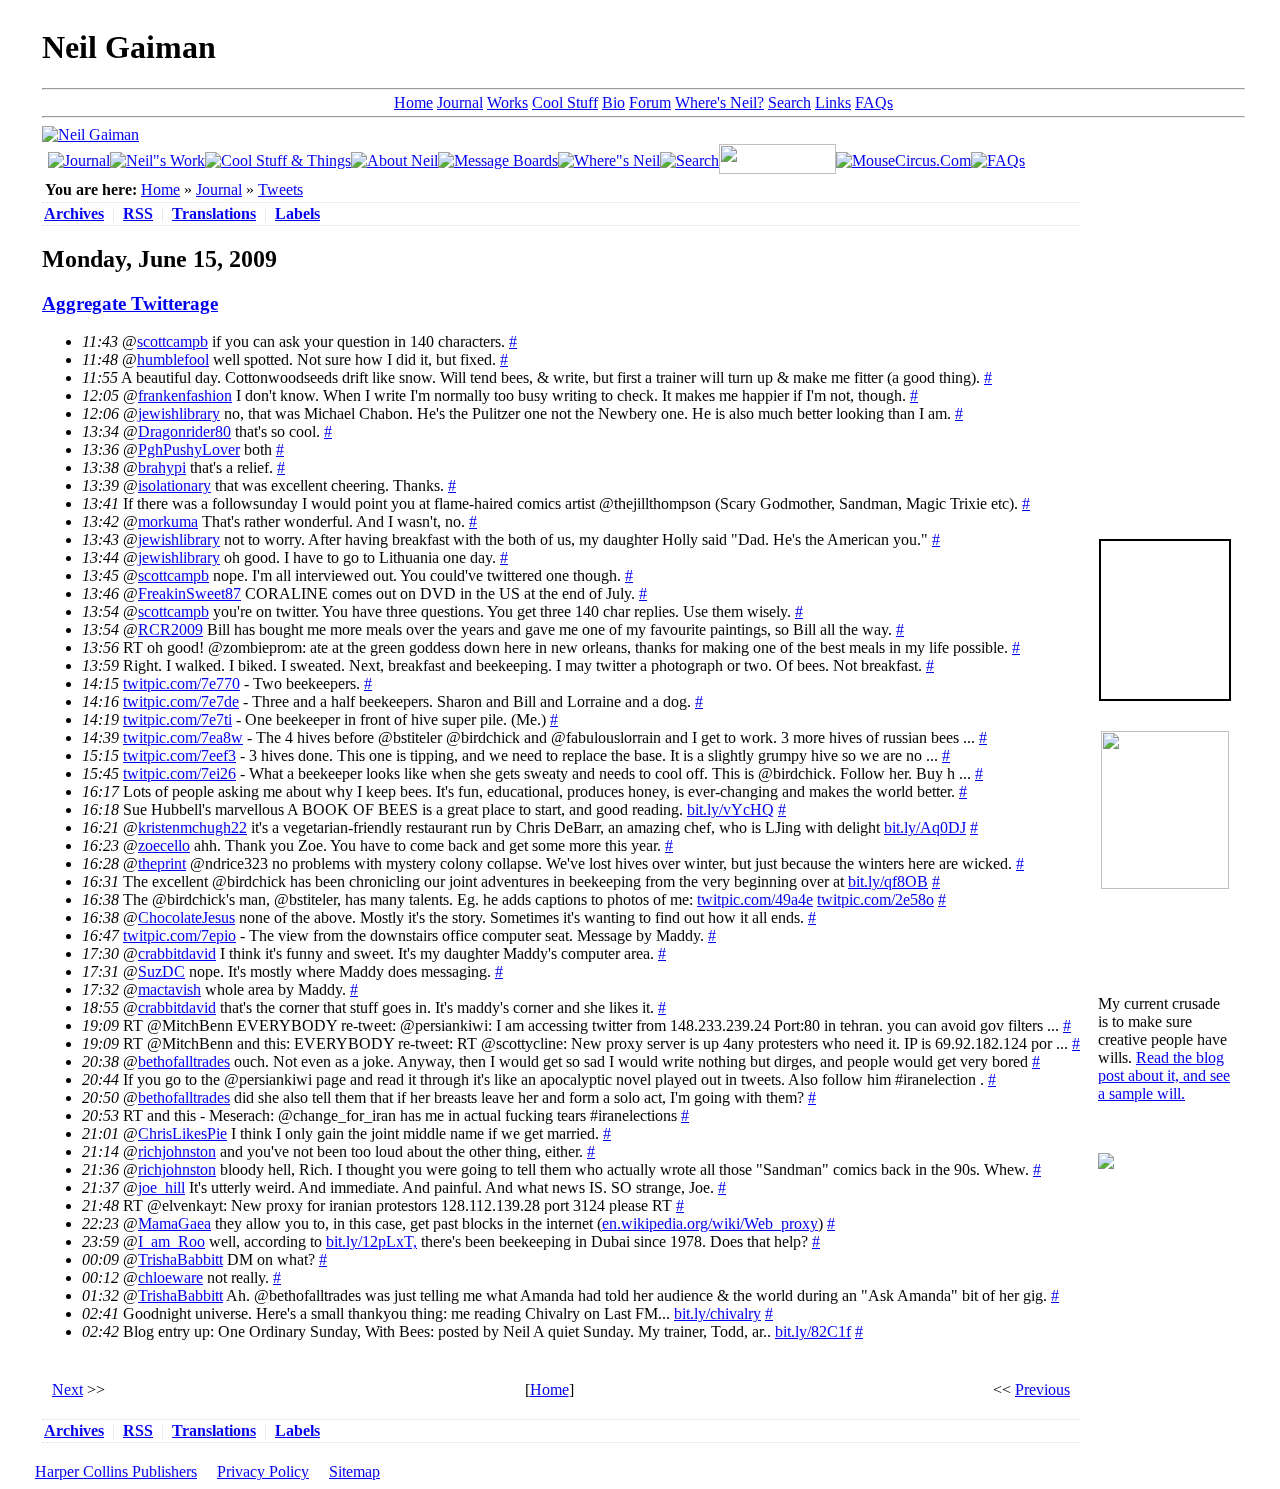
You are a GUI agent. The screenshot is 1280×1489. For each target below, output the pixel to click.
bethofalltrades (184, 1061)
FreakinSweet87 (189, 593)
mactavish (169, 989)
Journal (460, 102)
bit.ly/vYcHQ (730, 809)
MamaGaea (174, 1223)
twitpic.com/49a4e (755, 899)
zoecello (164, 845)
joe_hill (161, 1187)
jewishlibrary (179, 413)
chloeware (170, 1277)
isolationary (174, 485)
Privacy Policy (263, 1471)
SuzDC (161, 971)
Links (833, 102)
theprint (162, 863)
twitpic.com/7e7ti (177, 719)
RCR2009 (170, 629)
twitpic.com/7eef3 (179, 755)
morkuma (168, 521)
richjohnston (177, 1151)
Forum (650, 102)
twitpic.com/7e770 (181, 683)
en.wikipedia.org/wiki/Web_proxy (710, 1223)
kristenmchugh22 (192, 827)
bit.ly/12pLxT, (371, 1241)
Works (507, 102)
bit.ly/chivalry (717, 1313)
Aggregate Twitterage (130, 303)
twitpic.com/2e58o (875, 899)
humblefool (173, 359)
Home (413, 102)
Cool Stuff (565, 102)
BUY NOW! (1165, 668)
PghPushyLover (189, 449)
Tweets (280, 189)
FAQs (874, 102)
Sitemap (354, 1471)
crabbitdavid (177, 953)
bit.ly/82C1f (813, 1331)
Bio (613, 102)
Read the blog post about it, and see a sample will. (1164, 1075)
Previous (1042, 1389)
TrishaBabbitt (180, 1259)
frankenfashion (185, 395)
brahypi (162, 467)
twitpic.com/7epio (179, 935)
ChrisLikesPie (182, 1133)
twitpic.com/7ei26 (179, 773)
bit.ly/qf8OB (888, 881)
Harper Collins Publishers (116, 1471)
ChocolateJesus (186, 917)
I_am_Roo (171, 1241)
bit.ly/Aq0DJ (925, 827)
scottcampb (172, 341)
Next (67, 1389)
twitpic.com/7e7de (181, 701)
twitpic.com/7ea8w (183, 737)
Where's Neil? (719, 102)
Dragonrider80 (184, 431)
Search (789, 102)
